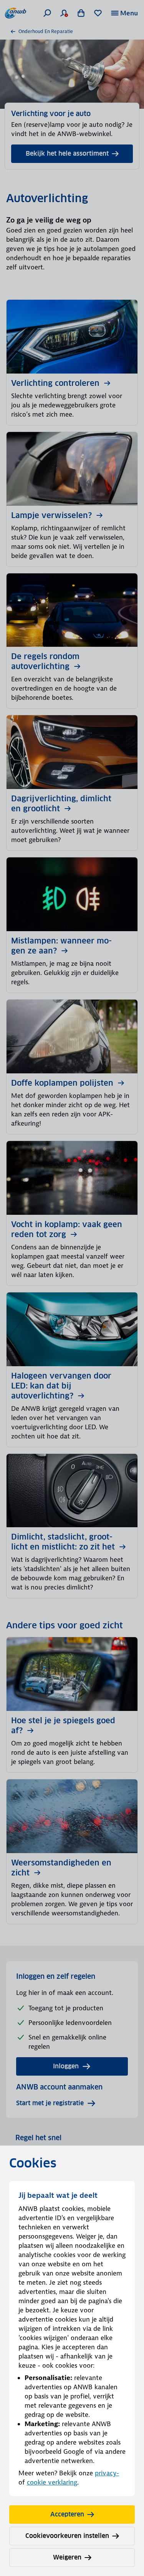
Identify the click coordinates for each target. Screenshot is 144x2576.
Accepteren (67, 2514)
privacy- (107, 2473)
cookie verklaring (52, 2482)
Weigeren (67, 2557)
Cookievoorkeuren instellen (67, 2536)
